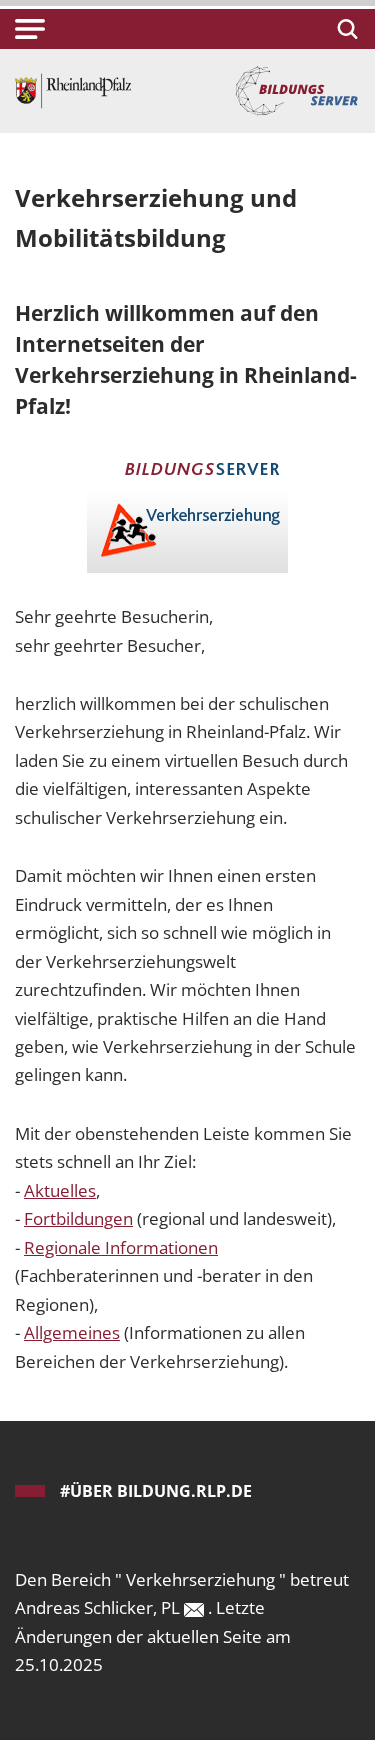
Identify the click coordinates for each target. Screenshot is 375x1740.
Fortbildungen (78, 1218)
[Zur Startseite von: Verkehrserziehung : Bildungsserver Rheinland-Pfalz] (73, 89)
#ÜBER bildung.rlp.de (156, 1491)
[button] (30, 29)
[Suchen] (344, 29)
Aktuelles (60, 1190)
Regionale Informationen (121, 1247)
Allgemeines (72, 1332)
